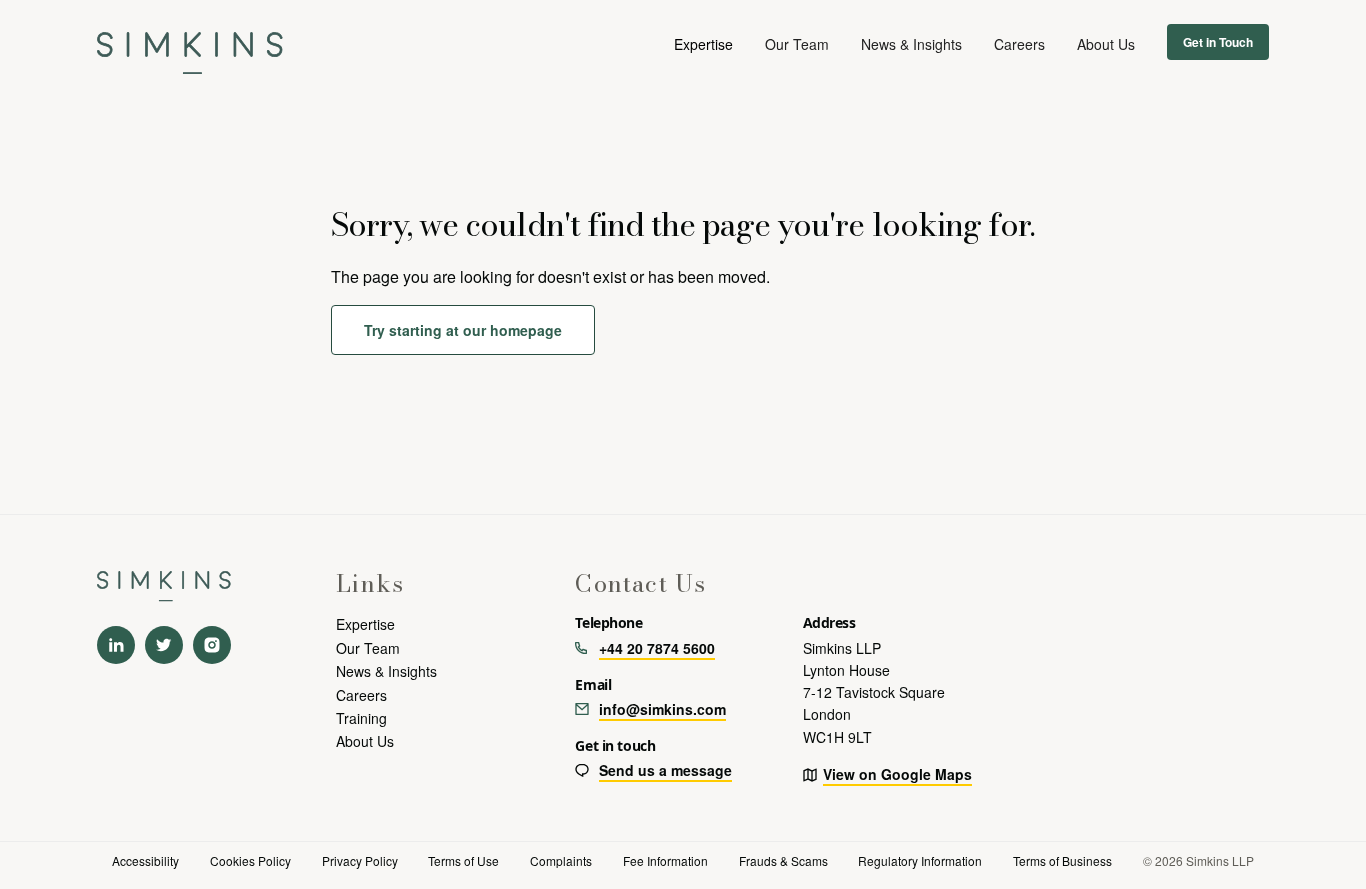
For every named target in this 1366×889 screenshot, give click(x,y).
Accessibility (145, 860)
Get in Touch (1218, 42)
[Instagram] (212, 645)
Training (361, 718)
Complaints (561, 860)
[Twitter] (164, 645)
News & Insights (911, 44)
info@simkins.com (662, 709)
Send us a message (665, 770)
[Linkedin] (116, 645)
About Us (1106, 44)
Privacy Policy (360, 860)
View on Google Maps (897, 774)
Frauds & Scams (783, 860)
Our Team (797, 44)
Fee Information (665, 860)
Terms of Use (463, 860)
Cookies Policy (250, 860)
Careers (1019, 44)
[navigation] (190, 43)
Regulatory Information (920, 860)
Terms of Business (1062, 860)
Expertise (365, 624)
